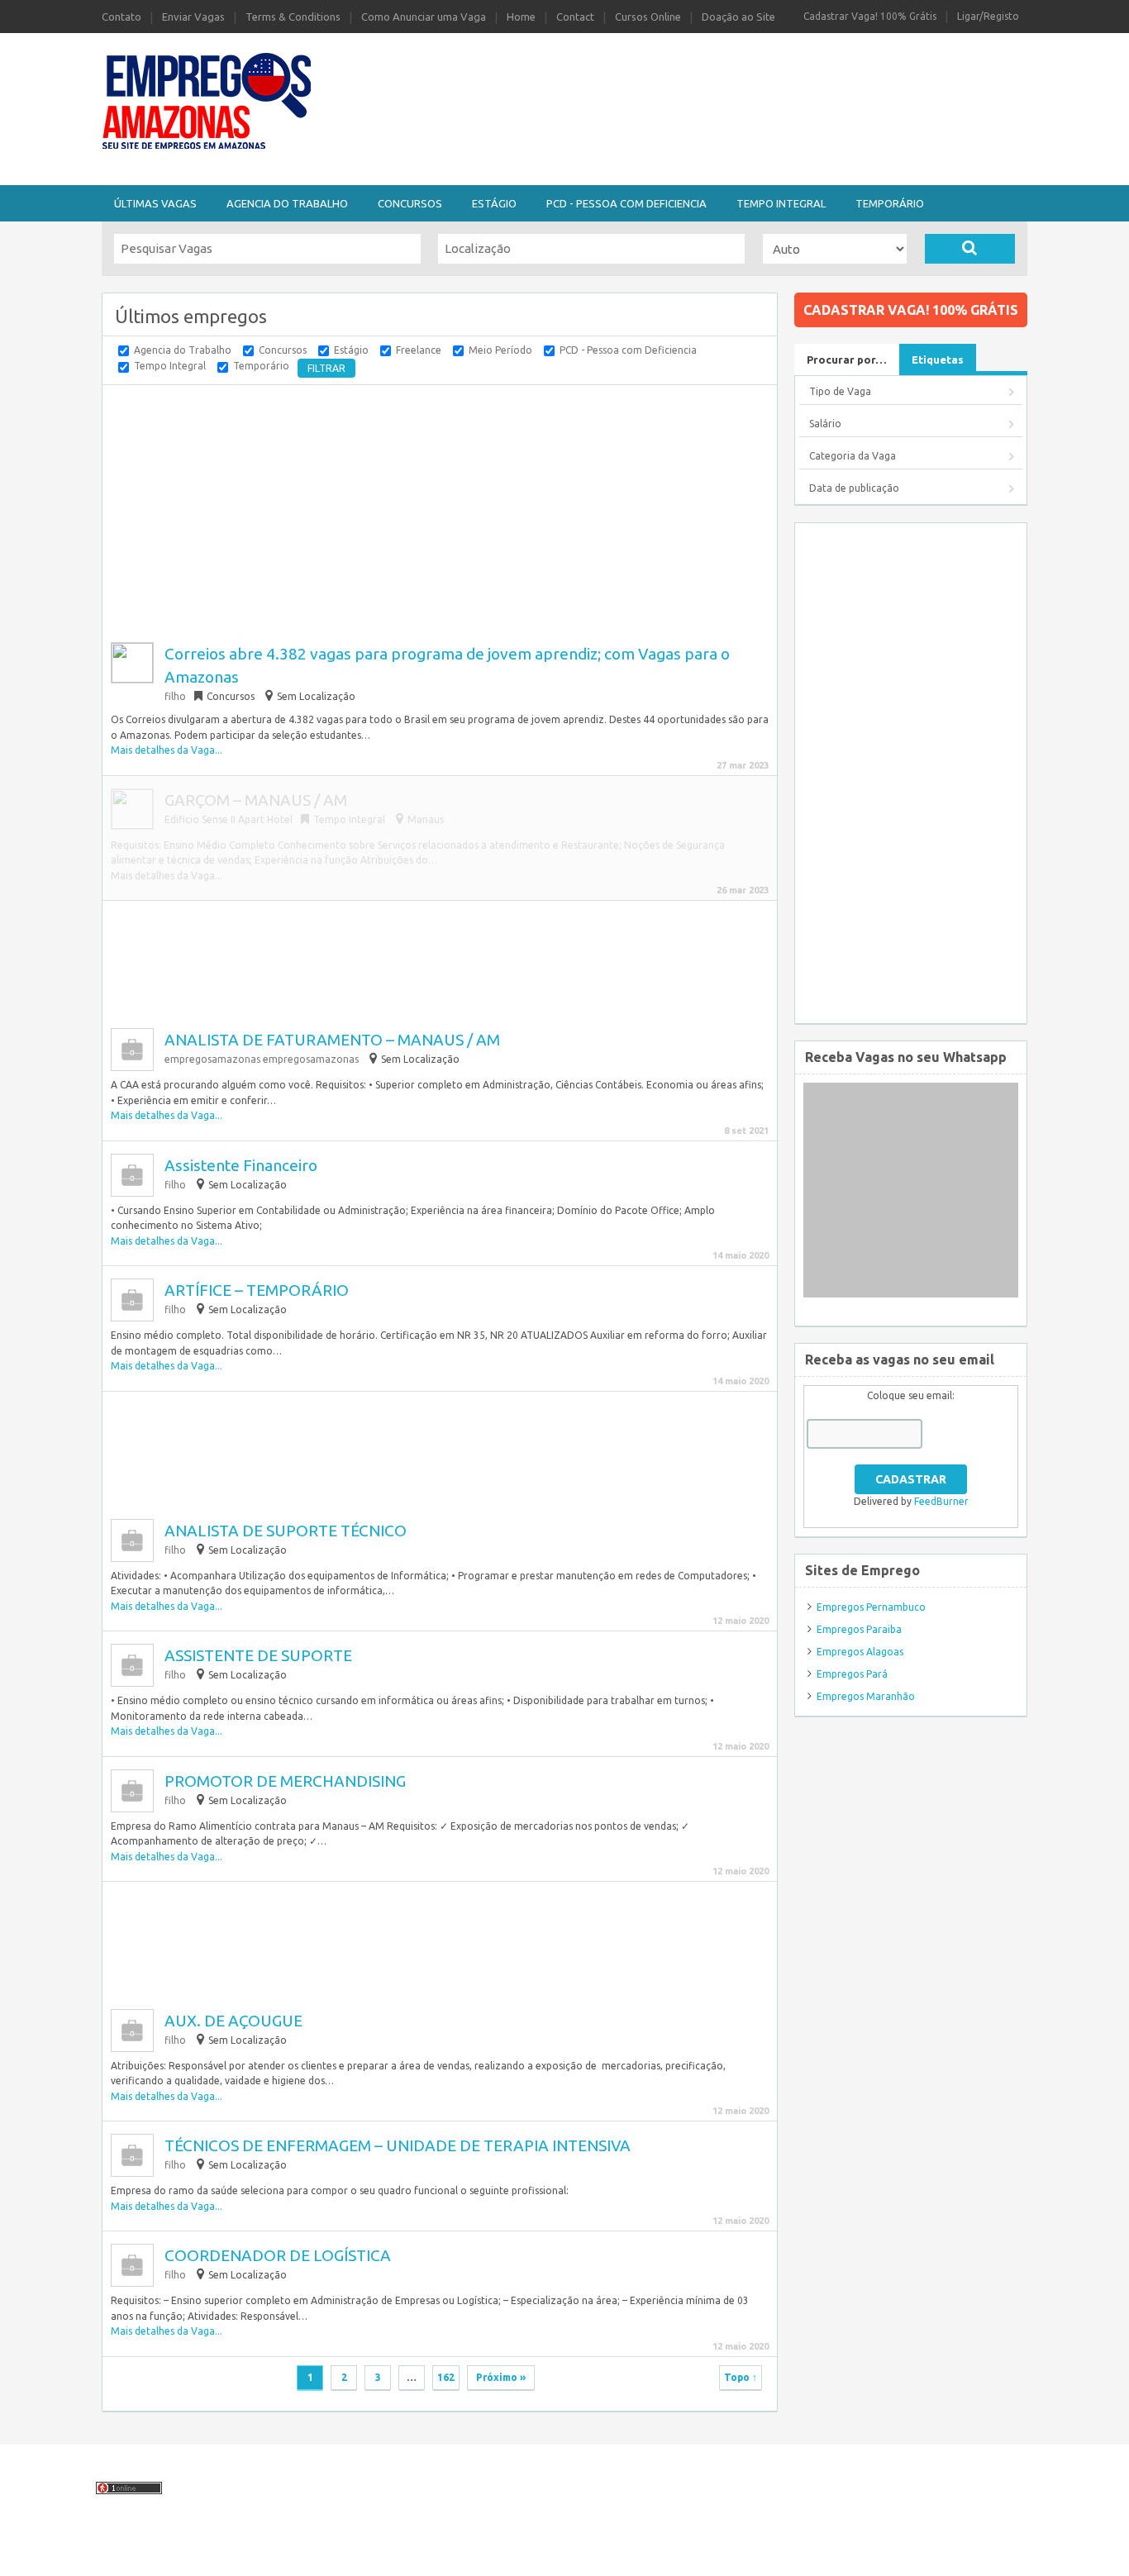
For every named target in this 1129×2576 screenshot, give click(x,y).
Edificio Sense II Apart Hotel (229, 819)
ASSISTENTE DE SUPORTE (258, 1655)
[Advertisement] (655, 77)
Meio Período (500, 350)
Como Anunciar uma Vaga (424, 17)
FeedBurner (941, 1501)
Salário (825, 424)
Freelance (419, 350)
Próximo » (501, 2377)
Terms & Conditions (293, 17)
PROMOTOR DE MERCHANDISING (285, 1781)
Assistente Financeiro (241, 1165)
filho (175, 696)
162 (446, 2377)
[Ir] (970, 249)
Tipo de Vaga (840, 391)
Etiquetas (938, 359)
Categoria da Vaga (853, 456)
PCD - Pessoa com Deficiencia (626, 203)
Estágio (494, 203)
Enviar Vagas (193, 17)
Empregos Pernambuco (871, 1607)
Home (521, 17)
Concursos (410, 203)
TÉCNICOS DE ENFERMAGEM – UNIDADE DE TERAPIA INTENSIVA (398, 2145)
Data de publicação (854, 488)
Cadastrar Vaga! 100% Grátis (870, 16)
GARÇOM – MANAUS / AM (256, 800)
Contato (121, 17)
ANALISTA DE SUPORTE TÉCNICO (286, 1531)
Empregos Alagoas (860, 1652)
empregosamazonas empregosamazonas (262, 1059)
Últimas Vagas (155, 203)
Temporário (890, 203)
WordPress (703, 2554)
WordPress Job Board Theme (526, 2554)
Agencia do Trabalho (287, 203)
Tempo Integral (781, 203)
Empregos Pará (852, 1674)
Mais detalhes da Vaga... (167, 750)
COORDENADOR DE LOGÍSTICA (278, 2255)
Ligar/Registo (988, 16)
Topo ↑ (741, 2377)
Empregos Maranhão (866, 1696)
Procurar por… (847, 359)
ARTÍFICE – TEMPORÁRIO (257, 1290)
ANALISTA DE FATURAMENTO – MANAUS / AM (332, 1040)
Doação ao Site (738, 17)
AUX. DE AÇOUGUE (233, 2021)
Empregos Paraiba (859, 1629)
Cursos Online (648, 17)
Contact (575, 17)
